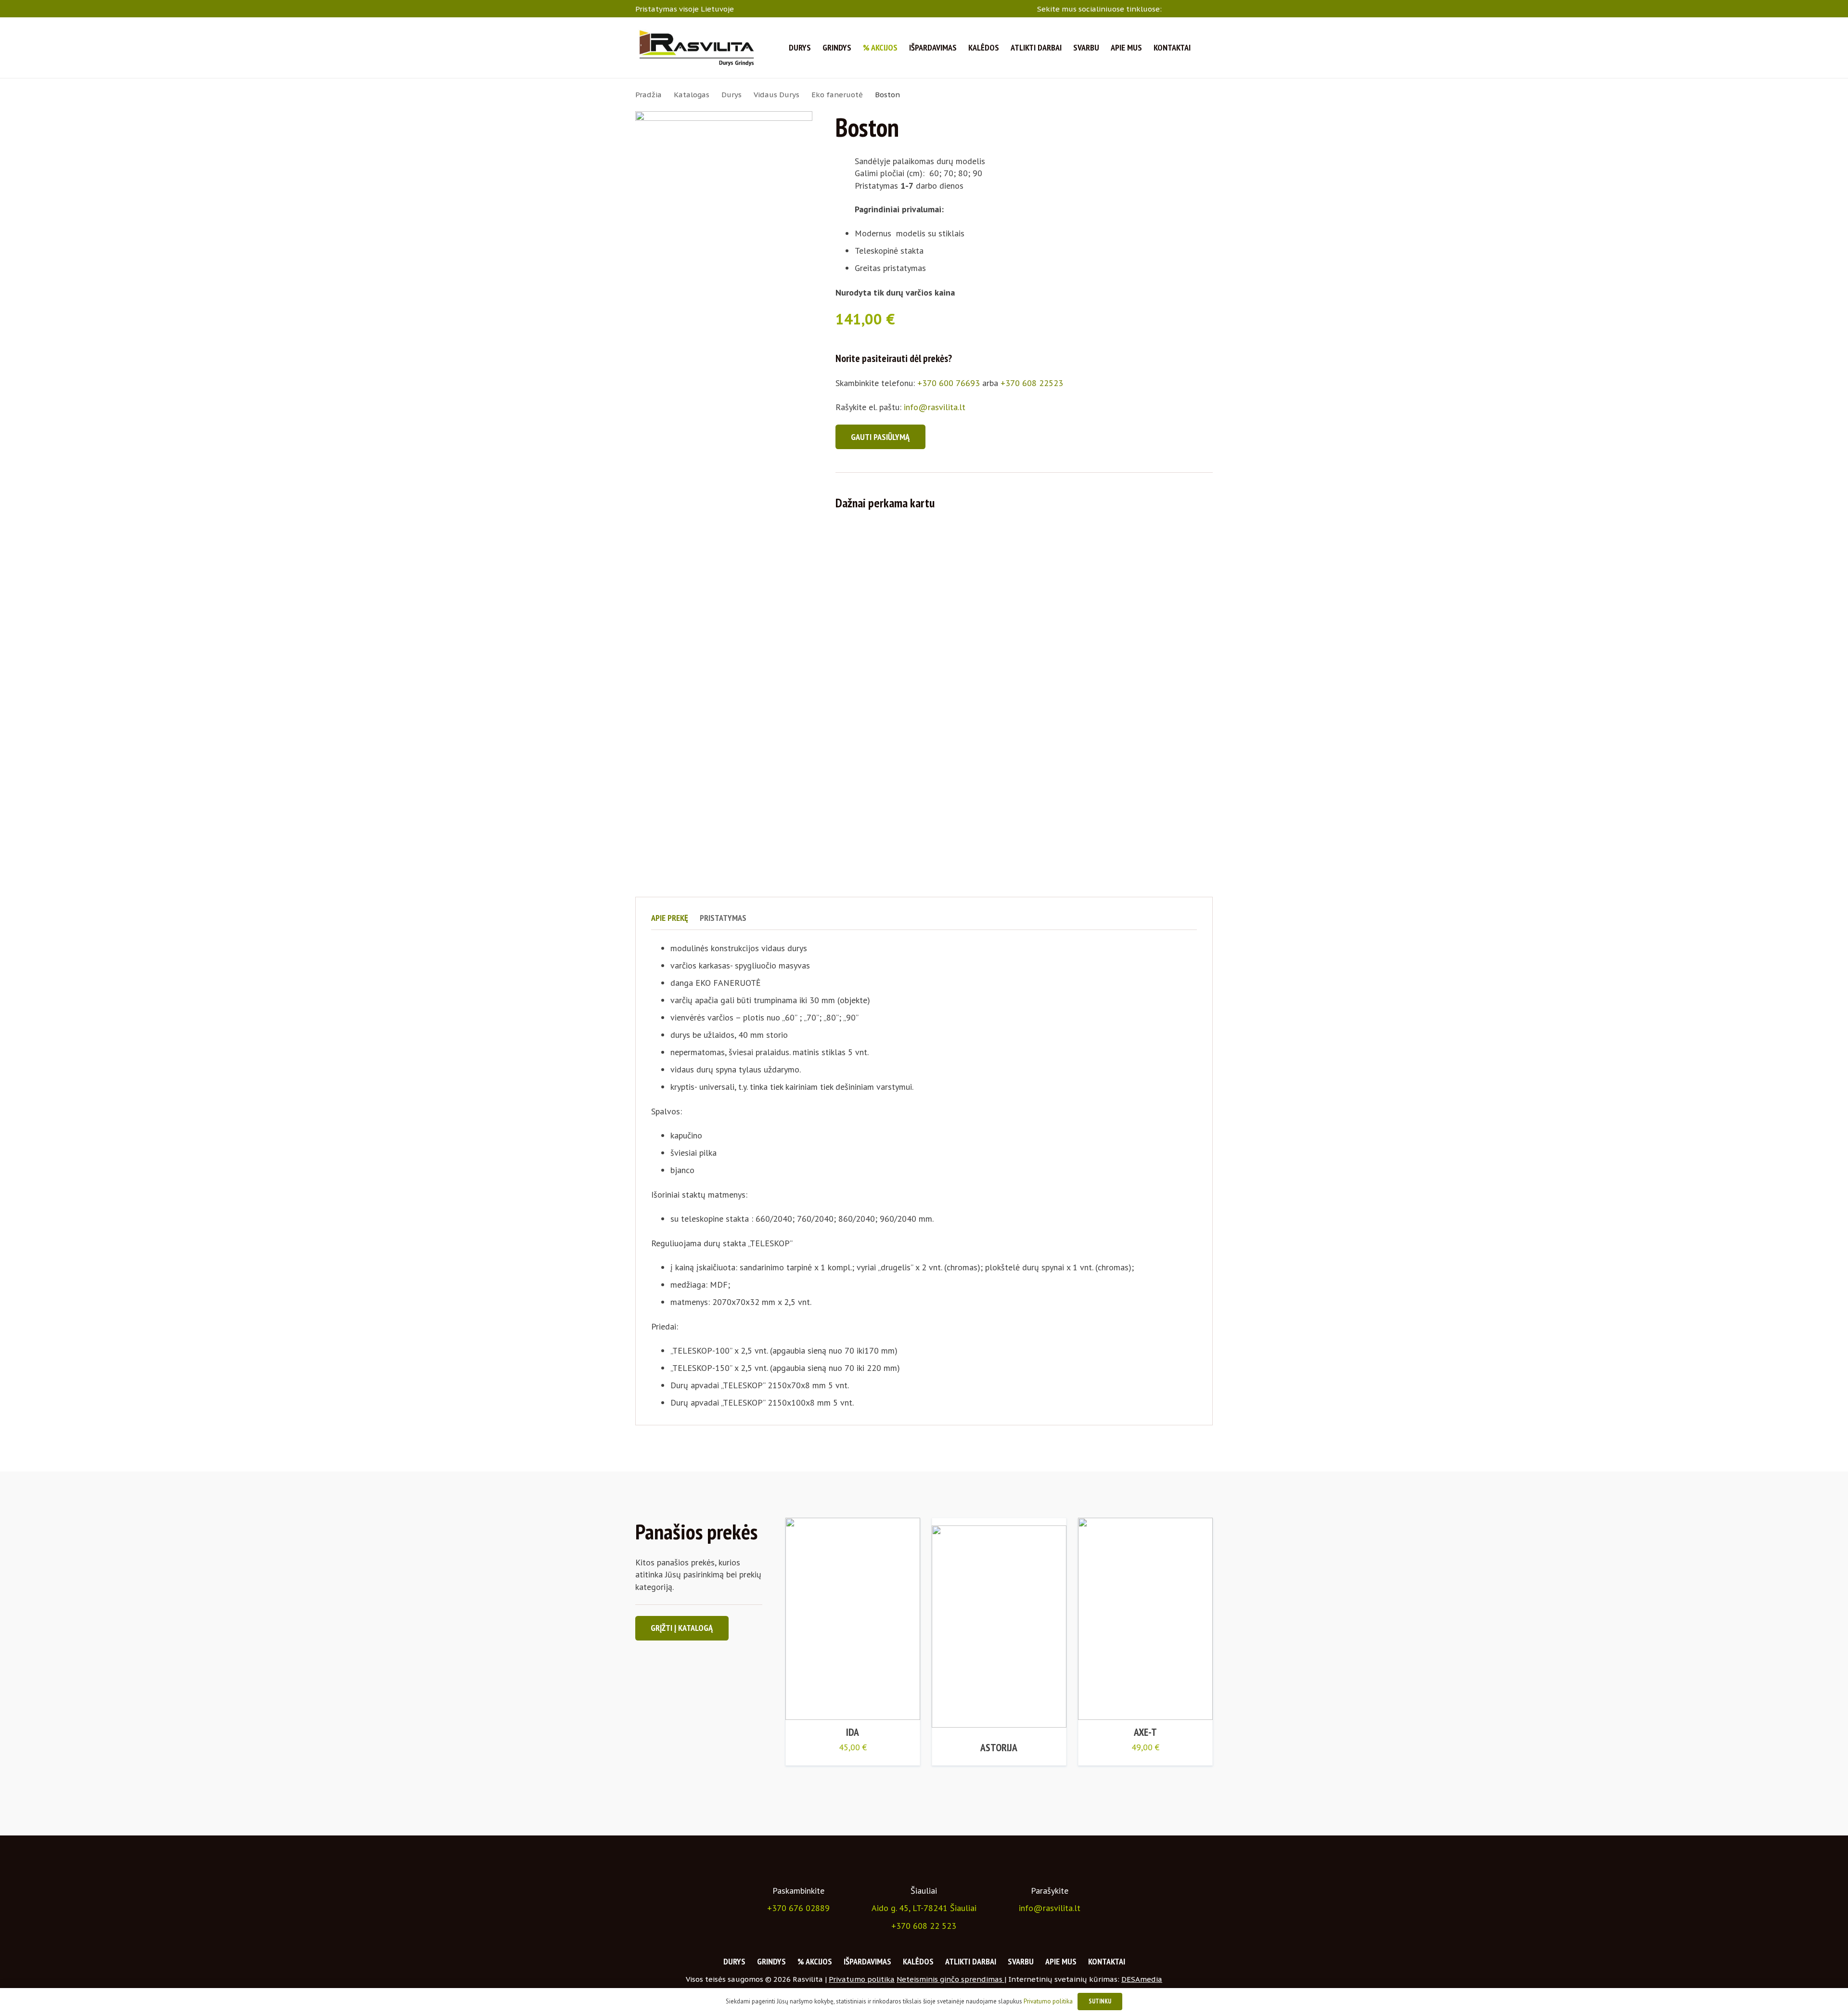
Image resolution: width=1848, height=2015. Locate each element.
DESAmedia (1142, 1979)
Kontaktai (1107, 1961)
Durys (731, 95)
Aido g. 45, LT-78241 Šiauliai (924, 1908)
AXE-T (1145, 1732)
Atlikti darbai (971, 1961)
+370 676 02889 (798, 1908)
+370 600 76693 (949, 383)
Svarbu (1021, 1961)
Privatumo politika (862, 1979)
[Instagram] (1184, 9)
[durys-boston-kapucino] (724, 472)
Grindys (771, 1961)
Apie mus (1061, 1961)
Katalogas (692, 95)
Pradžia (648, 95)
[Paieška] (1207, 48)
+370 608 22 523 (924, 1926)
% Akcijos (815, 1961)
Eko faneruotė (837, 95)
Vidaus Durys (776, 95)
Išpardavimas (867, 1961)
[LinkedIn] (1197, 8)
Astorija (999, 1747)
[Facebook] (1171, 8)
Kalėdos (918, 1961)
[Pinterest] (1209, 8)
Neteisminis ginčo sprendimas (950, 1979)
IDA (853, 1732)
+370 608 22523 (1032, 383)
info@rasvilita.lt (935, 407)
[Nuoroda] (696, 48)
